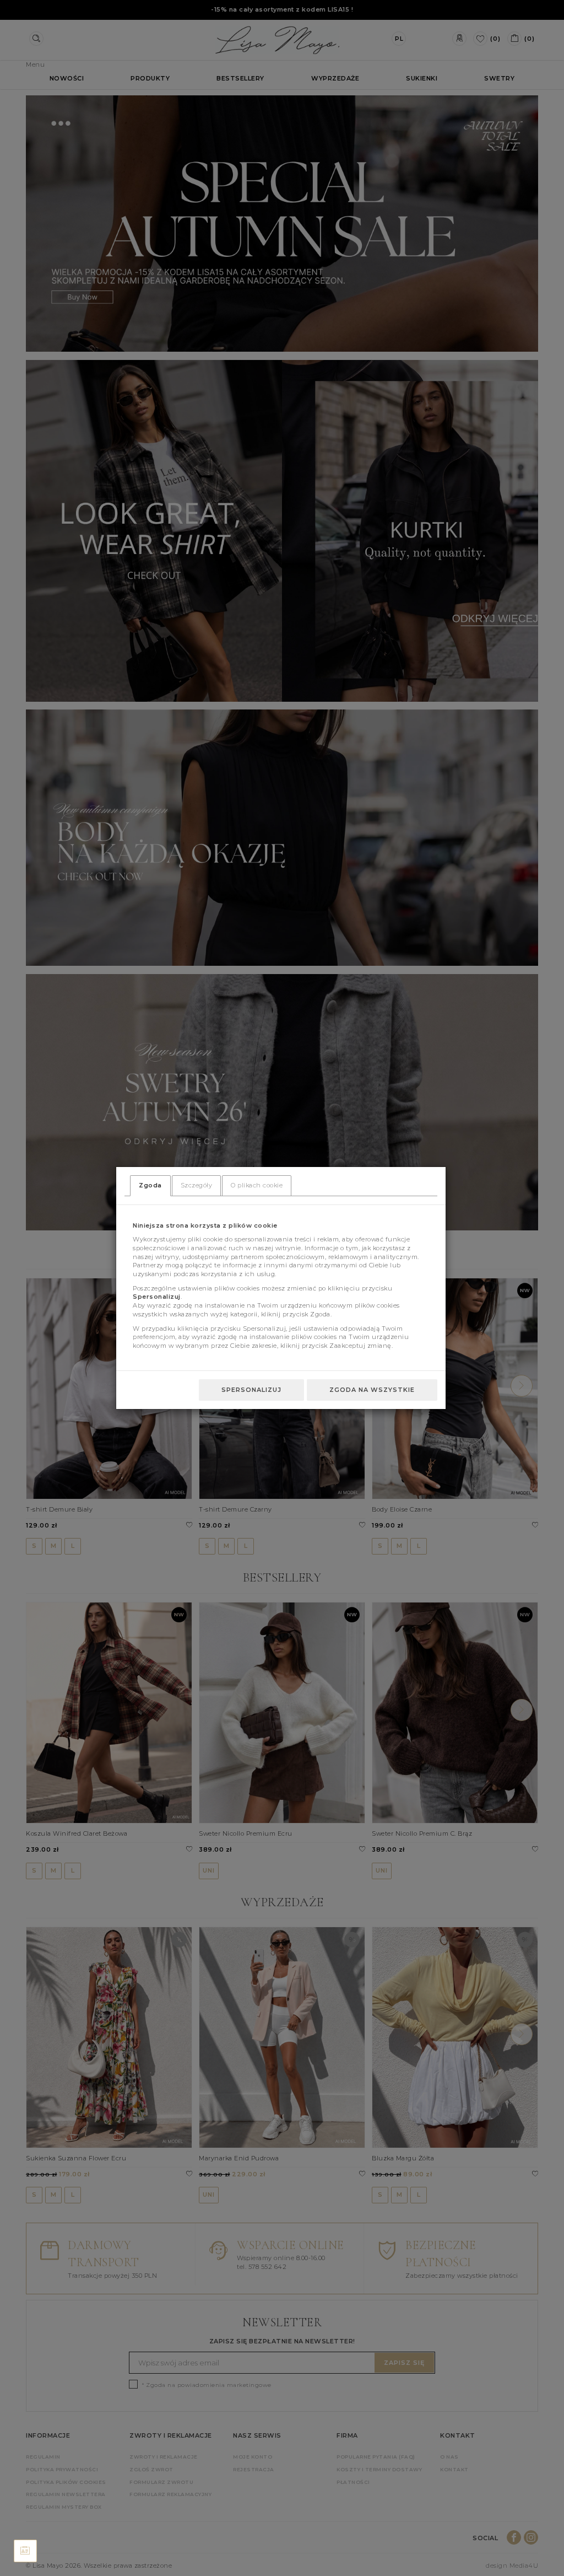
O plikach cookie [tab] (257, 1185)
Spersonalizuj (251, 1390)
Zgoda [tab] (150, 1185)
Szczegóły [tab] (197, 1185)
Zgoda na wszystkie (372, 1390)
